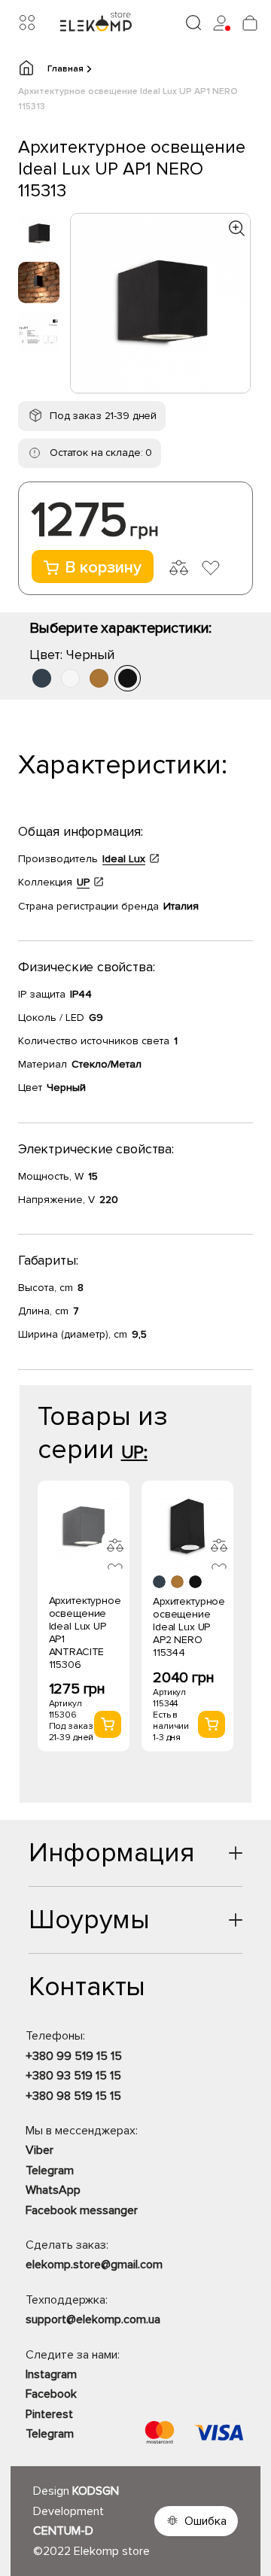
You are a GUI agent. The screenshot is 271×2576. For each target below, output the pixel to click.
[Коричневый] (99, 678)
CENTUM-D (63, 2531)
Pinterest (49, 2414)
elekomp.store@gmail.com (94, 2265)
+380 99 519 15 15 (74, 2056)
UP (83, 882)
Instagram (51, 2374)
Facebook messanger (82, 2210)
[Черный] (128, 678)
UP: (134, 1452)
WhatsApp (53, 2190)
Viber (40, 2150)
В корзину (103, 568)
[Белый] (70, 678)
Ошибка (206, 2521)
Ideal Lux (124, 859)
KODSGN (96, 2491)
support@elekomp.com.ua (93, 2319)
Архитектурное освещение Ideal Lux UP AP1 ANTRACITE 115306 (85, 1633)
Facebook (51, 2394)
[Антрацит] (42, 678)
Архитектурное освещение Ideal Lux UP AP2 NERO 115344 (189, 1627)
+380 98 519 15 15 (73, 2096)
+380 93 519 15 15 (73, 2076)
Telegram (50, 2170)
